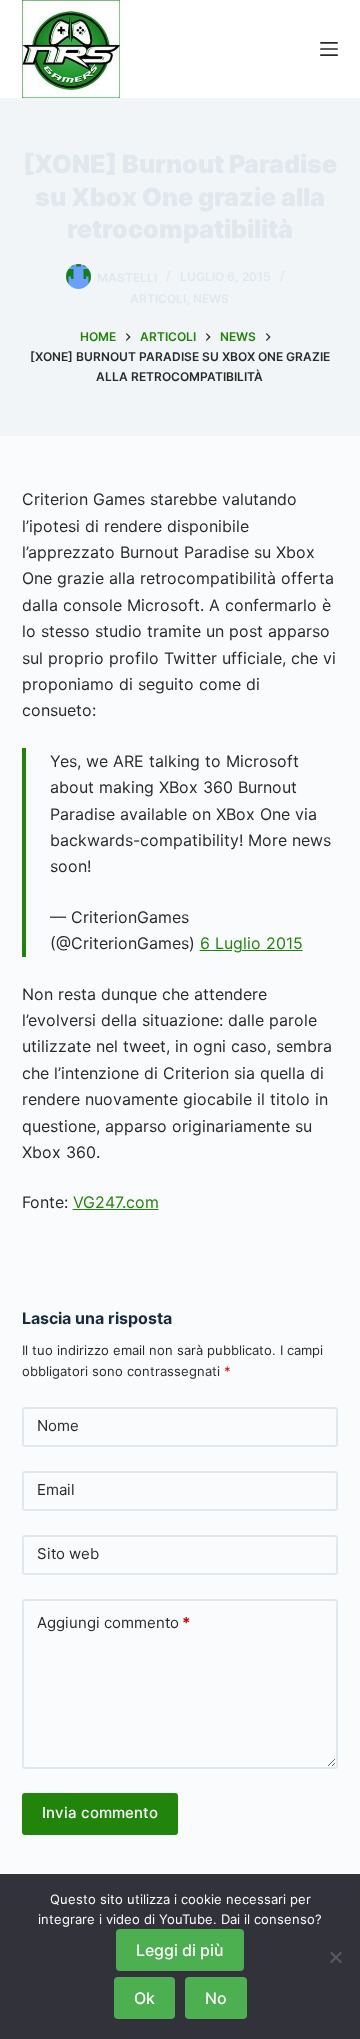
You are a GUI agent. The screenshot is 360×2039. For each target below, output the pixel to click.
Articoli (158, 298)
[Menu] (329, 49)
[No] (335, 1957)
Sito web (68, 1553)
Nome (58, 1425)
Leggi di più (180, 1950)
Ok (144, 1998)
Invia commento (100, 1812)
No (216, 1998)
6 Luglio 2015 (251, 943)
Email (56, 1489)
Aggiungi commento (113, 1622)
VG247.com (116, 1202)
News (211, 298)
